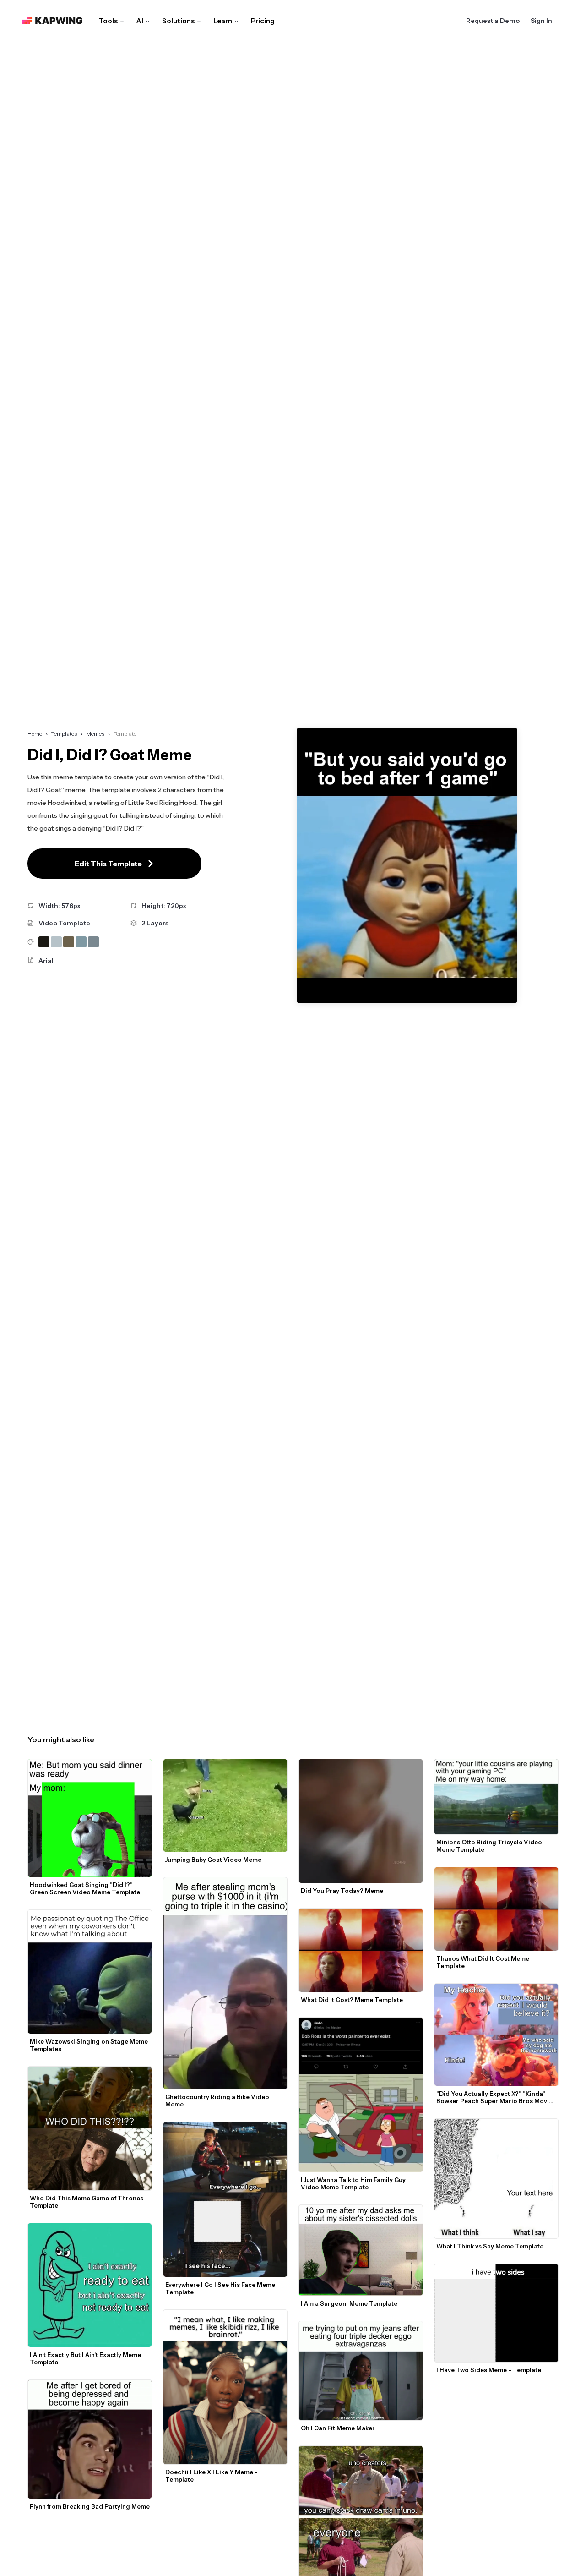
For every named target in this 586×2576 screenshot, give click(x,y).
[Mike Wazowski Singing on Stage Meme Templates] (90, 1972)
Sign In (541, 21)
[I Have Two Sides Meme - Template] (496, 2313)
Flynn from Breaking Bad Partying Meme (90, 2506)
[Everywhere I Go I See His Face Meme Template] (225, 2199)
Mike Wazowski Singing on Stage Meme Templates (90, 2045)
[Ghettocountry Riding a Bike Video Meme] (225, 1983)
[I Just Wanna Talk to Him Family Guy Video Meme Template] (361, 2095)
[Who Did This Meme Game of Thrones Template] (90, 2128)
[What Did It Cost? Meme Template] (361, 1950)
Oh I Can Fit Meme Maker (338, 2428)
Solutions (178, 21)
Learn (223, 21)
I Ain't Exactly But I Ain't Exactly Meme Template (86, 2358)
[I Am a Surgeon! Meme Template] (361, 2250)
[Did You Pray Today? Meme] (361, 1821)
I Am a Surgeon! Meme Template (349, 2303)
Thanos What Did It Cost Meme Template (483, 1962)
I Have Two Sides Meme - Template (489, 2370)
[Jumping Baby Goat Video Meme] (225, 1806)
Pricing (263, 21)
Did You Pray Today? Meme (342, 1891)
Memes (95, 734)
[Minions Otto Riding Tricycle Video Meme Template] (496, 1797)
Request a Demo (493, 21)
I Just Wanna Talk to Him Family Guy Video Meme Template (354, 2183)
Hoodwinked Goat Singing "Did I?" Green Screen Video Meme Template (85, 1888)
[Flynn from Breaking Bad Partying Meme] (90, 2439)
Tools (108, 21)
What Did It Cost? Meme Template (352, 2000)
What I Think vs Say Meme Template (490, 2246)
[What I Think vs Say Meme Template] (496, 2179)
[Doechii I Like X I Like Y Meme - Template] (225, 2387)
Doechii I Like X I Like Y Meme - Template (212, 2476)
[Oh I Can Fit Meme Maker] (361, 2371)
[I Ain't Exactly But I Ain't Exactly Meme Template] (90, 2285)
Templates (64, 734)
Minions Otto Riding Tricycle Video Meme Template (490, 1846)
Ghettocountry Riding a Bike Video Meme (218, 2100)
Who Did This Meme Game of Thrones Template (87, 2202)
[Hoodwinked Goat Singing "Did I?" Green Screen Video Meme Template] (90, 1818)
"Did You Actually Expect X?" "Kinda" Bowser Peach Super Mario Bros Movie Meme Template (495, 2097)
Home (35, 734)
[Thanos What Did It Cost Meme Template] (496, 1909)
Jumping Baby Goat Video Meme (213, 1860)
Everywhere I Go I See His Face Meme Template (221, 2288)
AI (140, 21)
